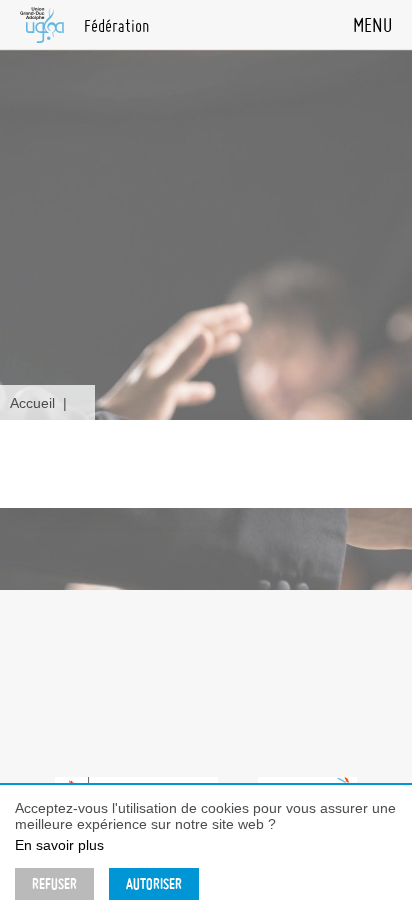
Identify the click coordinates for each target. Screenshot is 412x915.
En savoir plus (59, 845)
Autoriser (154, 884)
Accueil (32, 403)
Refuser (54, 884)
